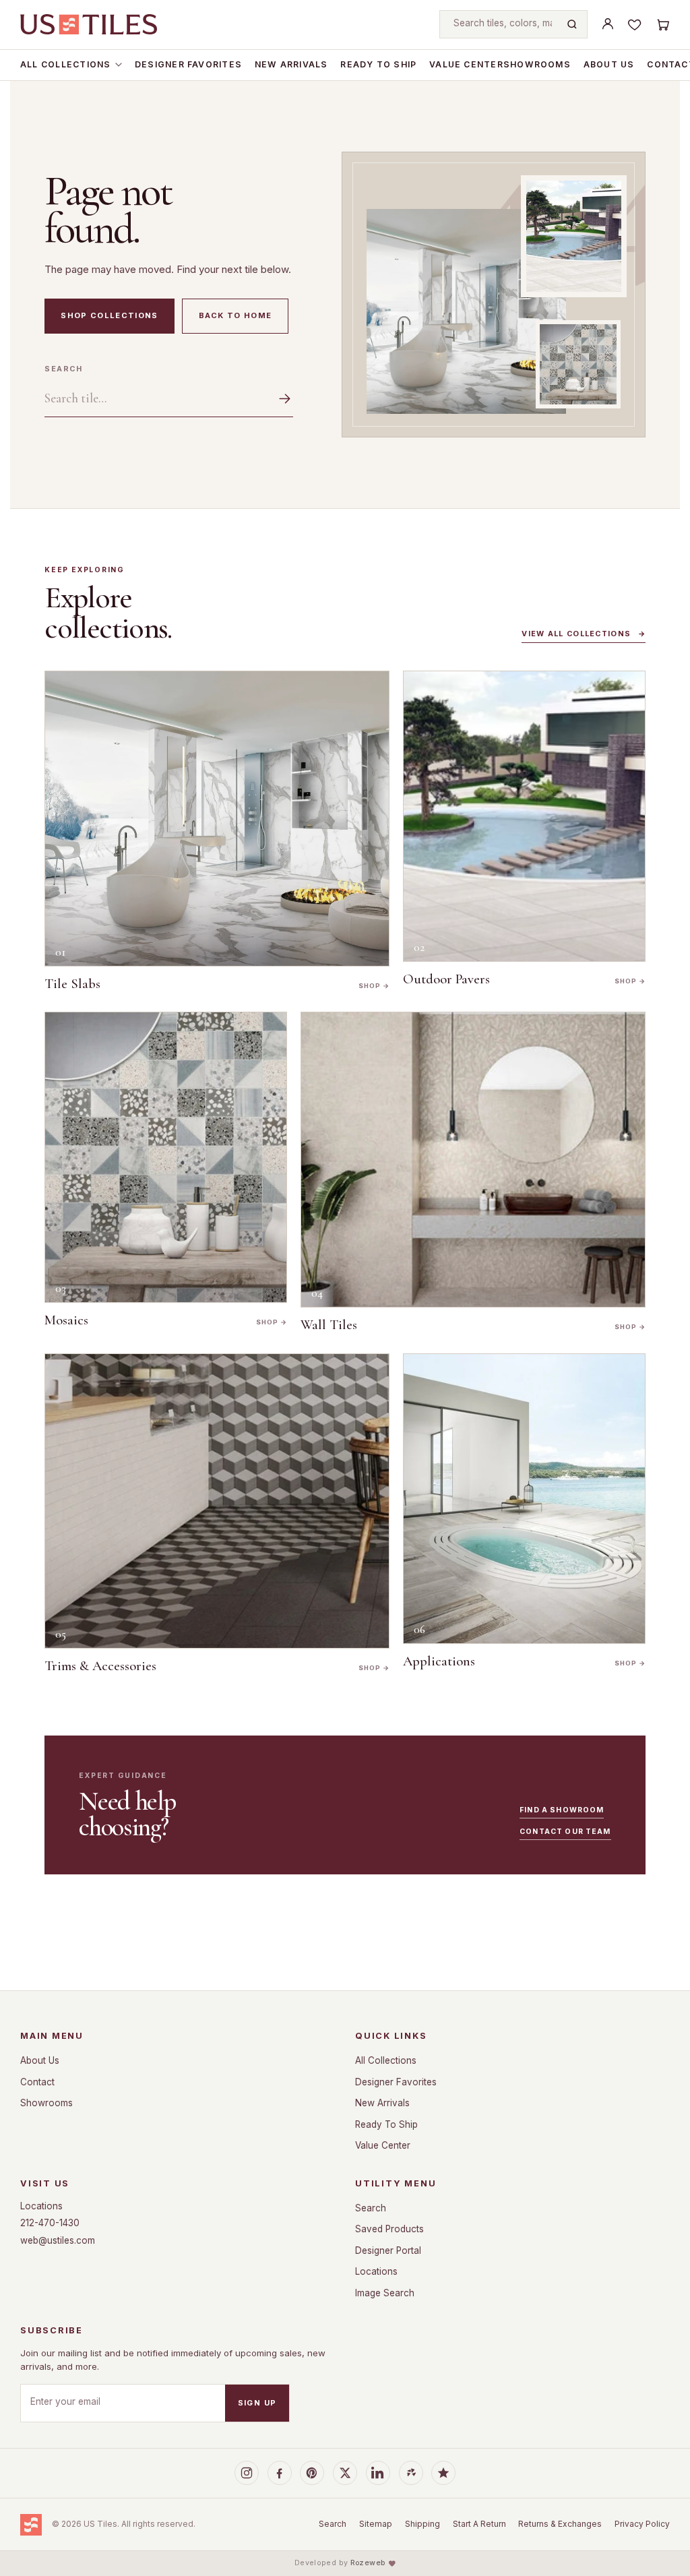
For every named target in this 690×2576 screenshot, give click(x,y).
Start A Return (479, 2524)
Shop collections (109, 315)
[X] (345, 2473)
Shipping (422, 2524)
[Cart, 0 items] (662, 24)
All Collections (65, 64)
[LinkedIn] (378, 2473)
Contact (37, 2082)
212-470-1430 (50, 2223)
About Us (609, 64)
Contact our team (565, 1832)
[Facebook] (280, 2473)
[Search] (572, 24)
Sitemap (376, 2524)
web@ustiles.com (58, 2240)
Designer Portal (388, 2250)
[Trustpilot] (443, 2473)
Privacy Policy (642, 2524)
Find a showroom (562, 1810)
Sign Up (257, 2403)
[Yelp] (411, 2473)
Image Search (385, 2293)
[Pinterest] (312, 2473)
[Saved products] (635, 24)
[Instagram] (247, 2473)
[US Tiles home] (89, 24)
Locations (41, 2206)
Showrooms (537, 64)
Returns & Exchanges (560, 2524)
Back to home (236, 315)
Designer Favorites (188, 64)
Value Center (466, 64)
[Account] (608, 24)
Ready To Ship (378, 64)
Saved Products (389, 2229)
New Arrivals (291, 64)
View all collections (584, 634)
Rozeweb (368, 2563)
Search (63, 369)
